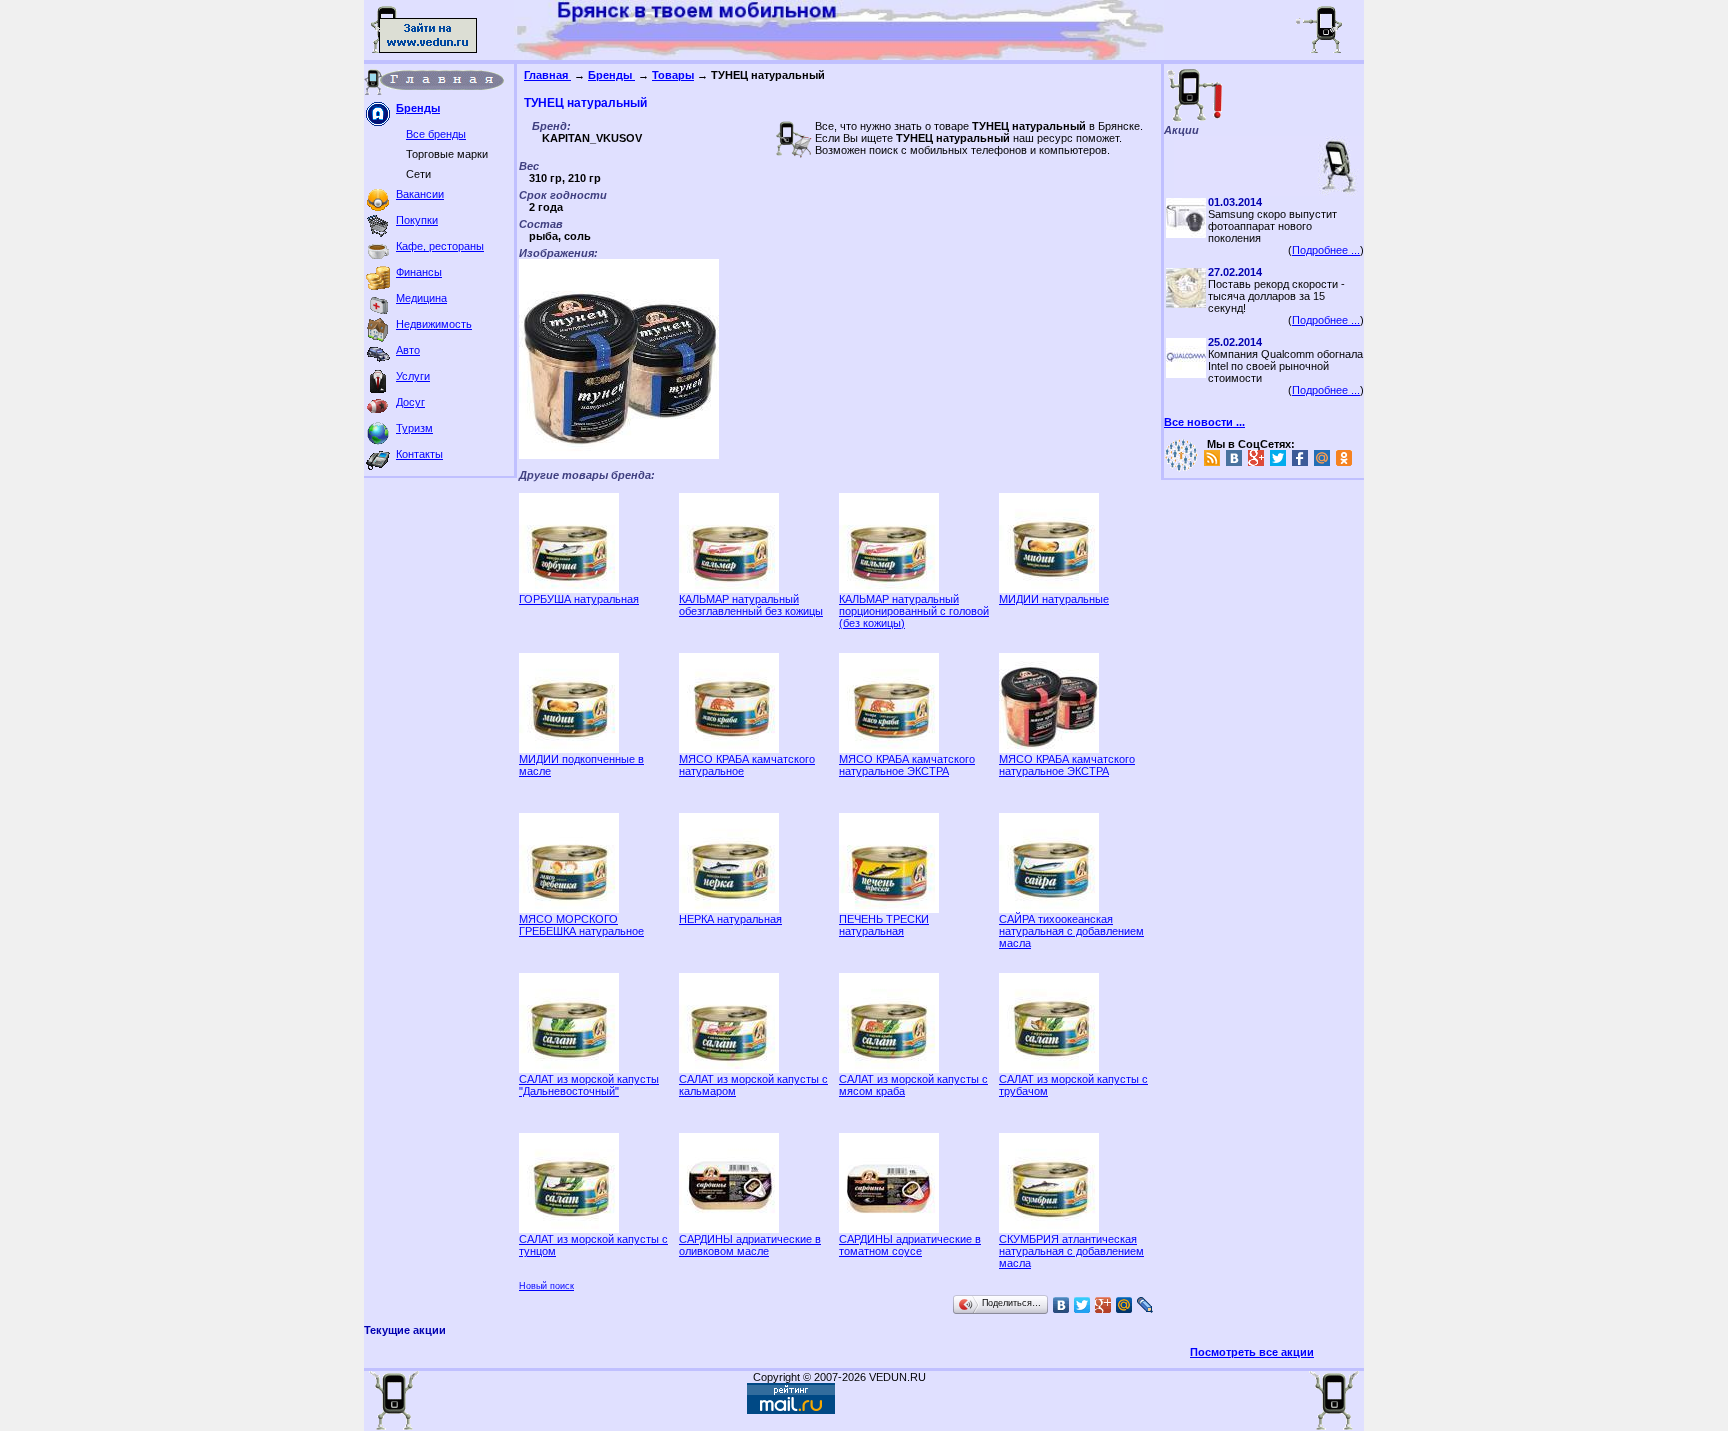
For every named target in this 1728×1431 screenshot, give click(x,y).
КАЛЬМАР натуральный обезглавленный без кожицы (751, 605)
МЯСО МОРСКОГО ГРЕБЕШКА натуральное (581, 925)
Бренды (418, 108)
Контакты (419, 454)
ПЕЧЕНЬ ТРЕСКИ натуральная (884, 925)
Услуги (413, 376)
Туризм (414, 428)
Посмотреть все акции (1252, 1352)
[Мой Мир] (1124, 1305)
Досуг (410, 402)
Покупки (417, 220)
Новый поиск (546, 1286)
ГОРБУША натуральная (579, 599)
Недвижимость (434, 324)
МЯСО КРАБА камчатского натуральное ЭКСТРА (907, 765)
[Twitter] (1082, 1305)
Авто (408, 350)
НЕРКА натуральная (730, 919)
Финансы (419, 272)
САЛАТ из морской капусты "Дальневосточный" (589, 1085)
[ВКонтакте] (1061, 1305)
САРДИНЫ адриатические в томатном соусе (910, 1245)
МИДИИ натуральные (1054, 599)
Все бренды (436, 134)
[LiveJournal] (1145, 1305)
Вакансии (420, 194)
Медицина (421, 298)
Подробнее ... (1326, 250)
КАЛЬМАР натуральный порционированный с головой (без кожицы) (914, 611)
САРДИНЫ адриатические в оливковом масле (750, 1245)
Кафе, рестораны (440, 246)
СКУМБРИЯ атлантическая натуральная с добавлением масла (1071, 1251)
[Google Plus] (1103, 1305)
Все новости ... (1204, 422)
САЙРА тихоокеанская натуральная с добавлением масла (1071, 931)
